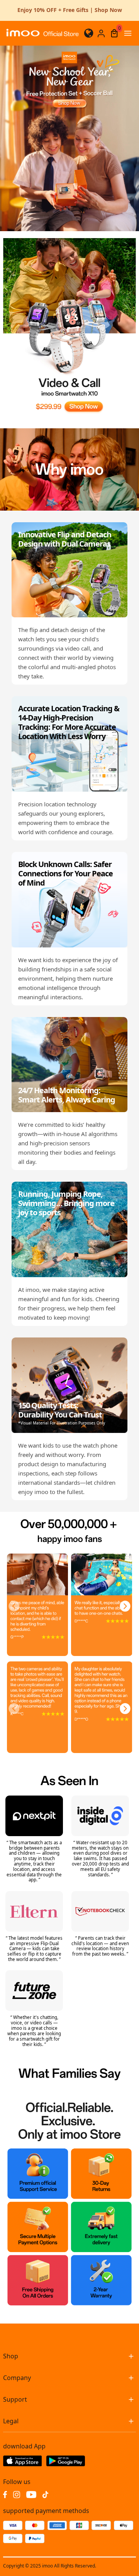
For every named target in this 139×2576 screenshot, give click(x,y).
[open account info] (101, 33)
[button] (14, 1606)
